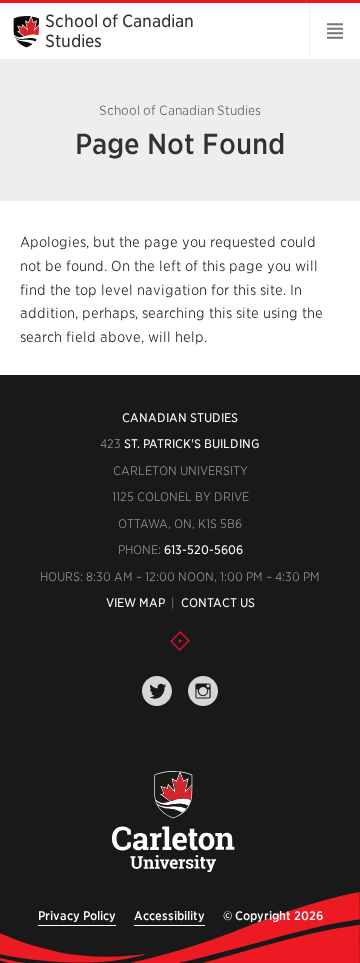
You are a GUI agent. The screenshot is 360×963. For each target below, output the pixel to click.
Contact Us (218, 602)
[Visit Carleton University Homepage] (172, 822)
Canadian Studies (180, 417)
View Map (135, 602)
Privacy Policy (77, 915)
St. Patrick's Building (192, 443)
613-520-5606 (203, 549)
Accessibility (169, 915)
